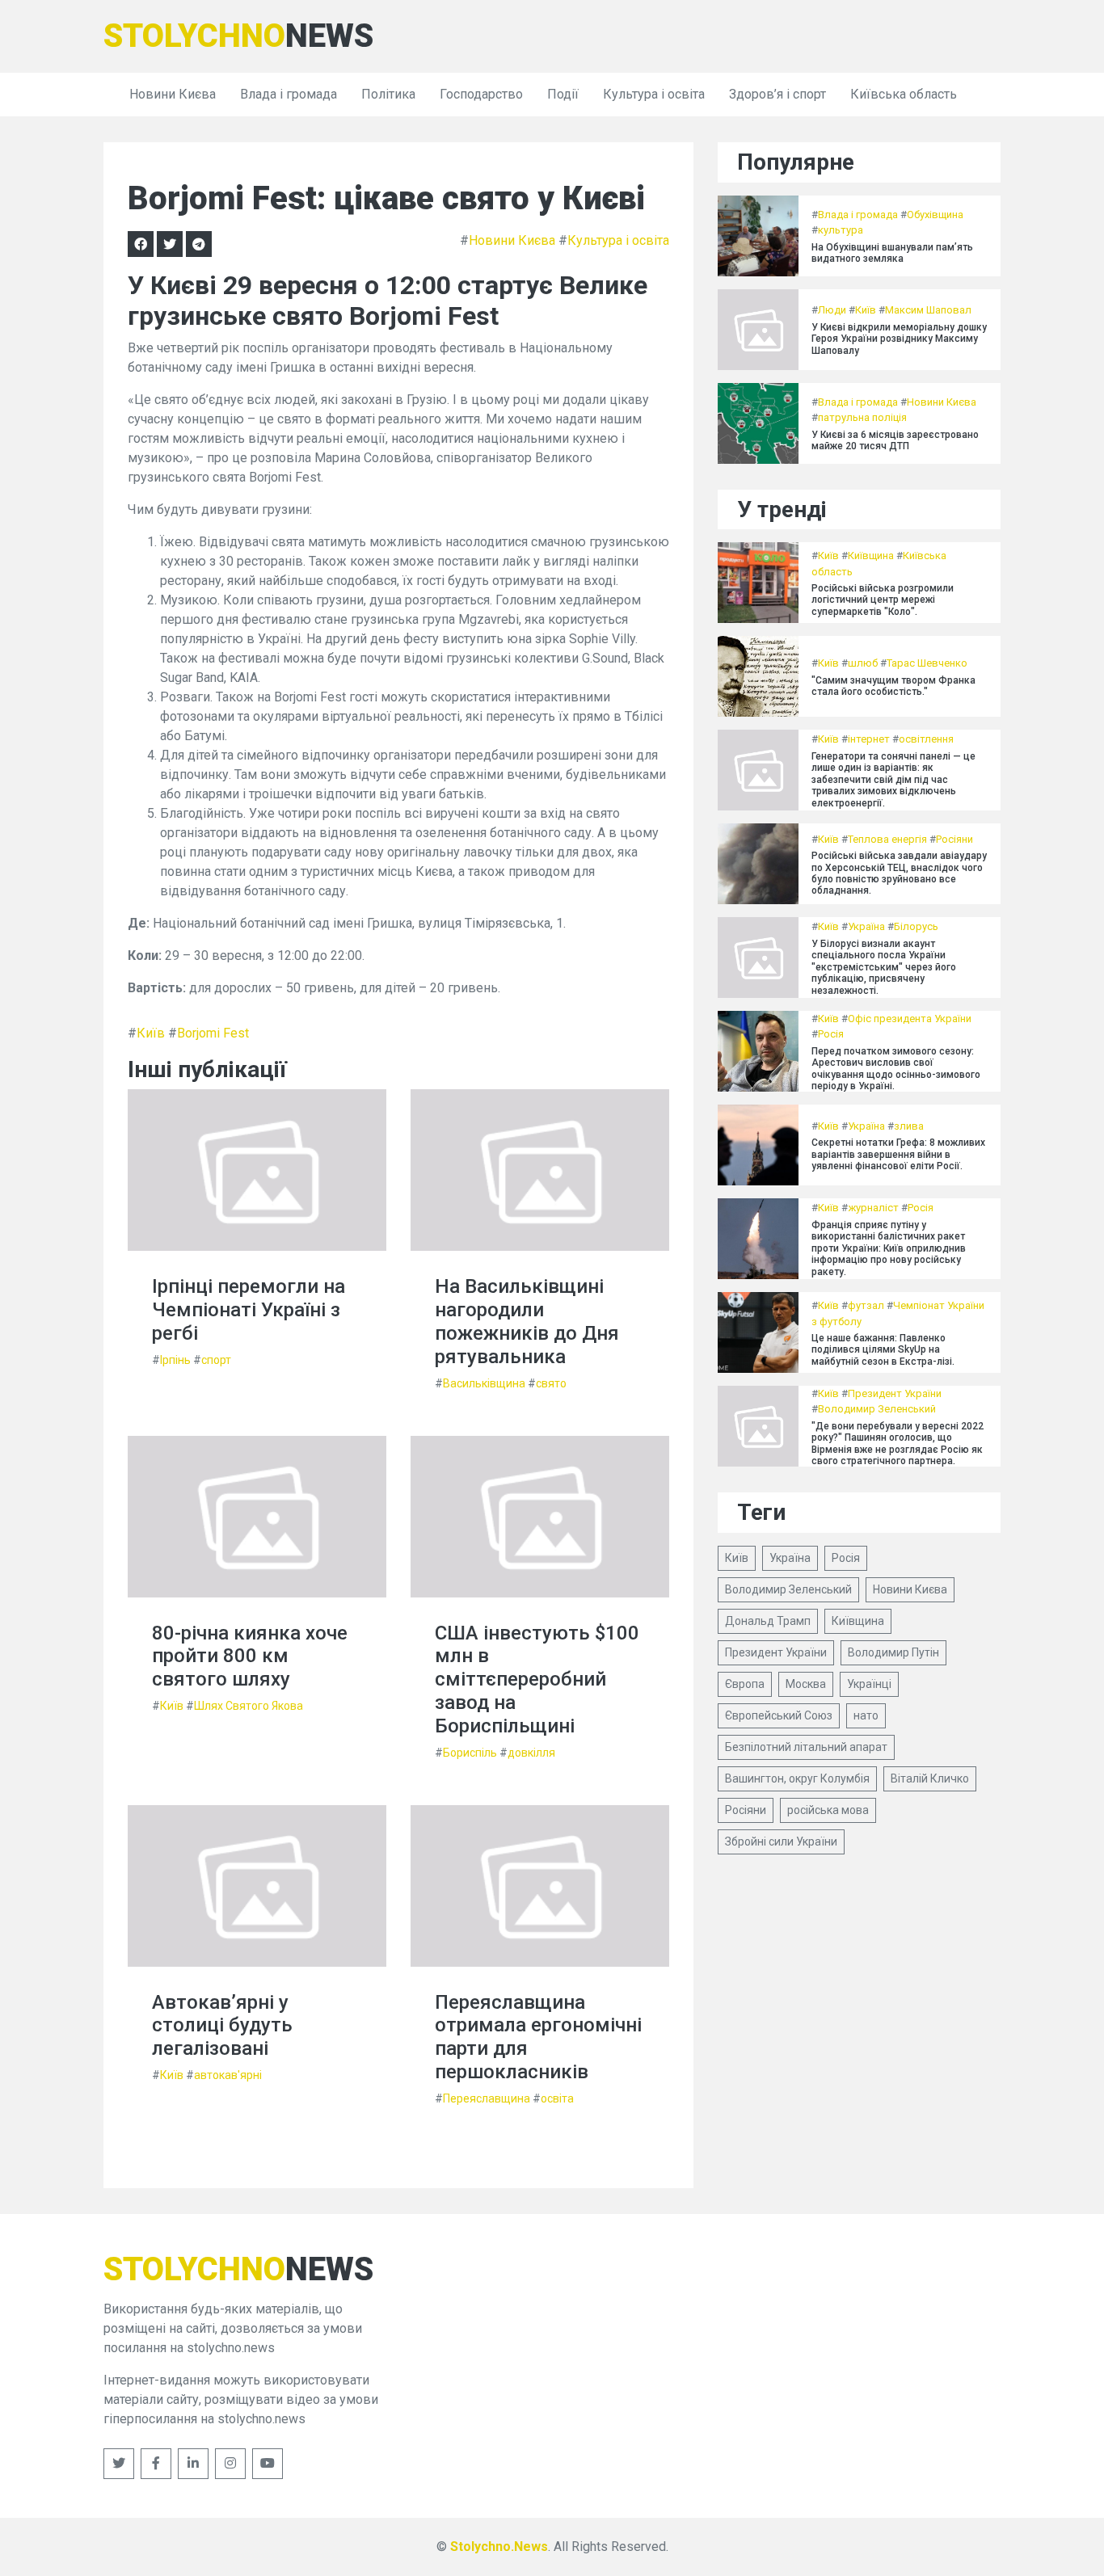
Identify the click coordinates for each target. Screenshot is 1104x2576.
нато (866, 1715)
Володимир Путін (893, 1652)
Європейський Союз (779, 1715)
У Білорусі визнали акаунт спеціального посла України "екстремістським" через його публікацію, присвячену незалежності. (884, 967)
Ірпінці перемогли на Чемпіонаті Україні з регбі (249, 1310)
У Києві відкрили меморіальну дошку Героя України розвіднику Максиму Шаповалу (899, 339)
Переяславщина (487, 2098)
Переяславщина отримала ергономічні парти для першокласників (538, 2037)
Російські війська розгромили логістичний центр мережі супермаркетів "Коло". (883, 600)
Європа (745, 1684)
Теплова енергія (887, 839)
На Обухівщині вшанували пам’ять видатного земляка (892, 253)
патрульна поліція (862, 417)
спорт (216, 1360)
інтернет (869, 739)
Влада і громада (289, 94)
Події (563, 94)
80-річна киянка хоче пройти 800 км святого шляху (250, 1656)
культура (841, 230)
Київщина (871, 556)
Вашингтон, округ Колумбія (797, 1778)
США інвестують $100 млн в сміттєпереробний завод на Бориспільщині (537, 1679)
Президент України (895, 1393)
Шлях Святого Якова (249, 1706)
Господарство (481, 94)
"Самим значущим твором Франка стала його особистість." (893, 686)
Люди (832, 310)
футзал (866, 1305)
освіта (557, 2098)
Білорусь (916, 926)
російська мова (828, 1810)
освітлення (926, 739)
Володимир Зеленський (877, 1409)
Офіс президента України (910, 1019)
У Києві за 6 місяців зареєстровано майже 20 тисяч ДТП (895, 440)
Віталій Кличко (930, 1778)
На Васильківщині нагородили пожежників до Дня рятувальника (527, 1321)
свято (551, 1383)
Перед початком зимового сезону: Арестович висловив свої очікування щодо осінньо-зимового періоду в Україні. (896, 1069)
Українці (869, 1684)
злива (909, 1126)
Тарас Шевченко (927, 663)
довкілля (531, 1753)
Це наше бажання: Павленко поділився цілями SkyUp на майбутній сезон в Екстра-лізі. (883, 1350)
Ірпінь (175, 1360)
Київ (151, 1033)
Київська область (904, 94)
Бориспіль (470, 1753)
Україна (866, 926)
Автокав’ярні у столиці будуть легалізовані (222, 2026)
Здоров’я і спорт (777, 94)
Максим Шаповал (928, 310)
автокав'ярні (228, 2075)
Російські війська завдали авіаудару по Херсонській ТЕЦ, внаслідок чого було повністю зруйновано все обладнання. (899, 873)
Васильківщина (484, 1383)
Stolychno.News (499, 2547)
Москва (806, 1684)
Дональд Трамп (768, 1621)
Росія (831, 1034)
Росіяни (954, 839)
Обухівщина (935, 215)
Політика (388, 94)
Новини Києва (173, 94)
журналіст (873, 1208)
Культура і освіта (654, 94)
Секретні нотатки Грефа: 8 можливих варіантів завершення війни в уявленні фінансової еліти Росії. (898, 1154)
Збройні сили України (781, 1842)
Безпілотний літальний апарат (806, 1747)
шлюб (863, 663)
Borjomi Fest (213, 1033)
